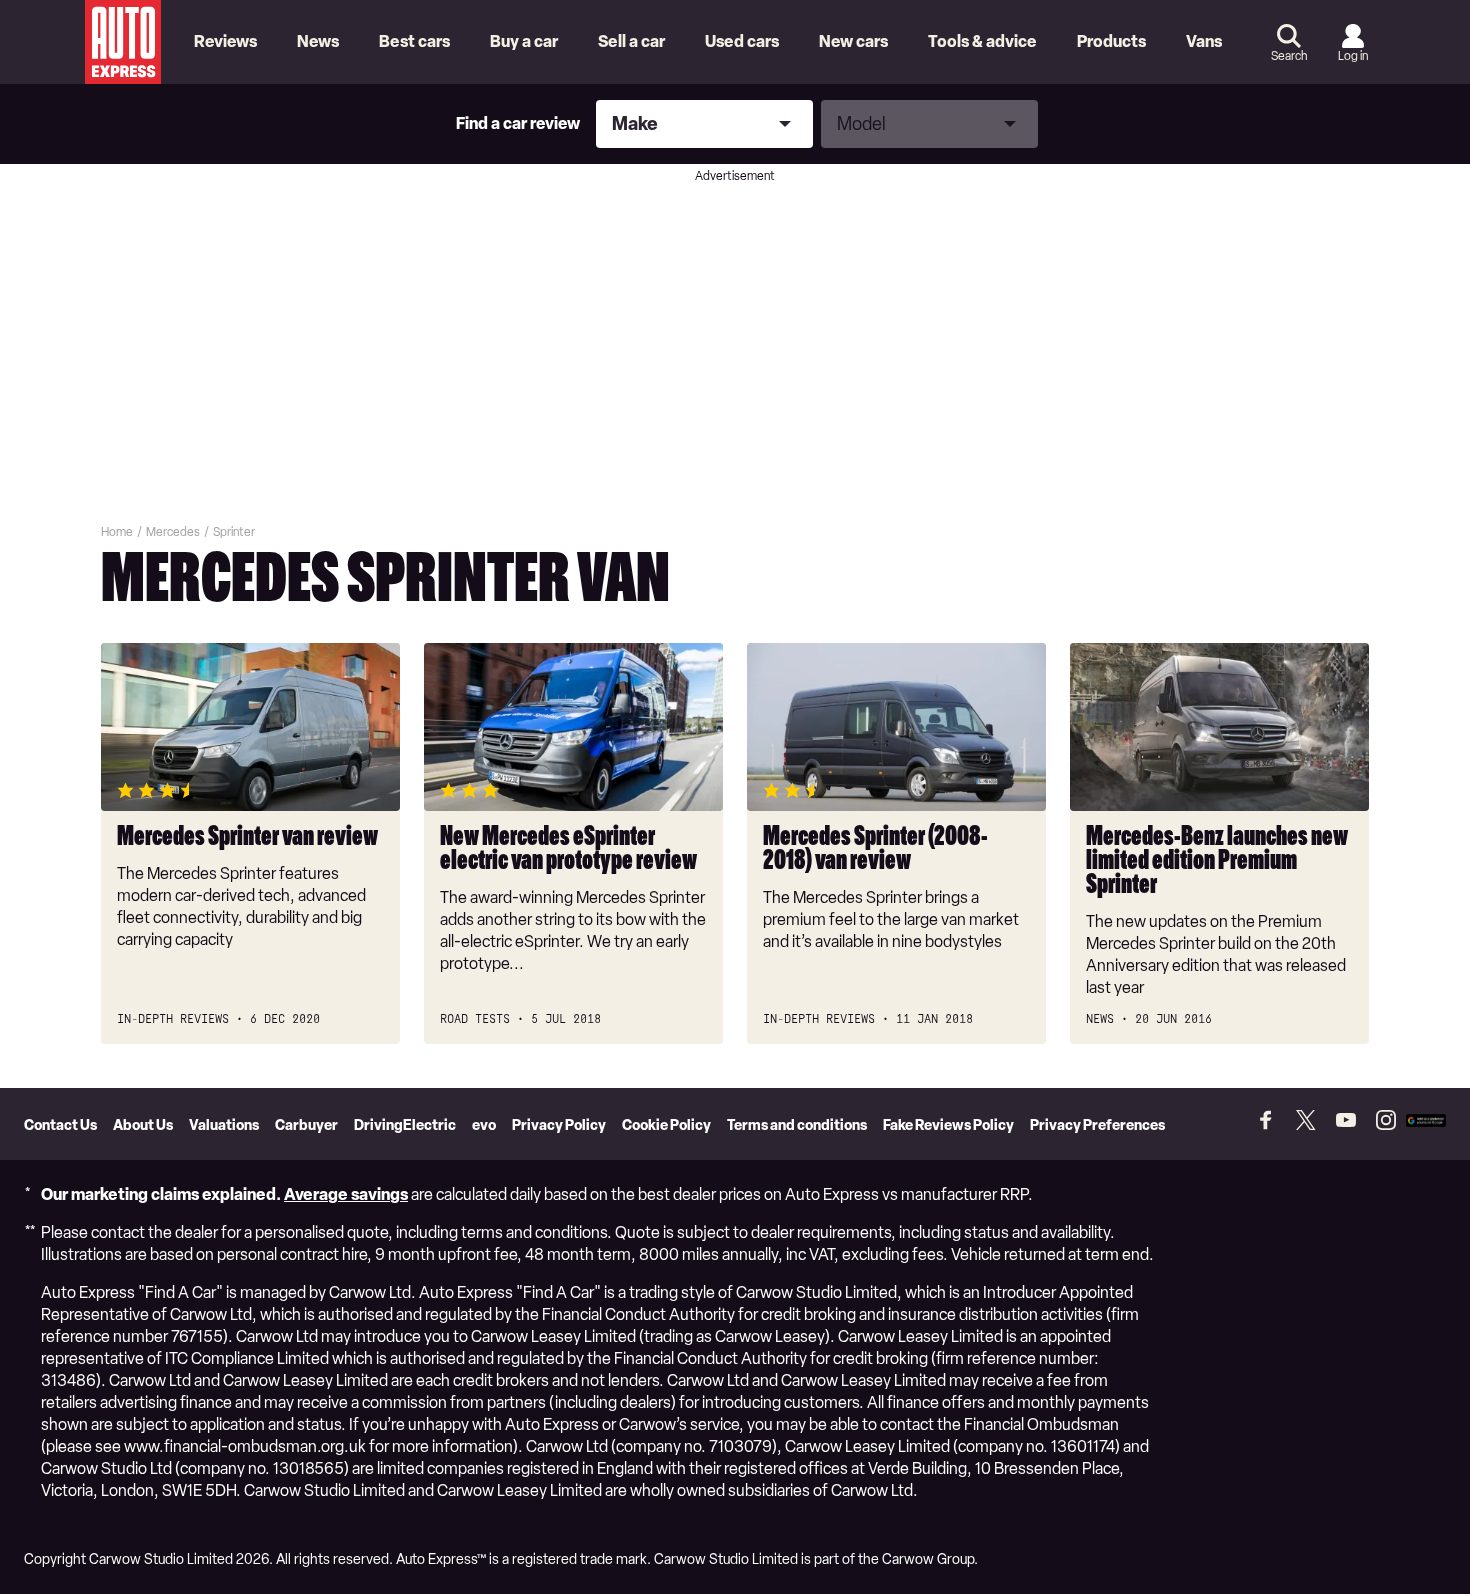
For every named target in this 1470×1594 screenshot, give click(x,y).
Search (1289, 56)
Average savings (346, 1194)
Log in (1353, 56)
